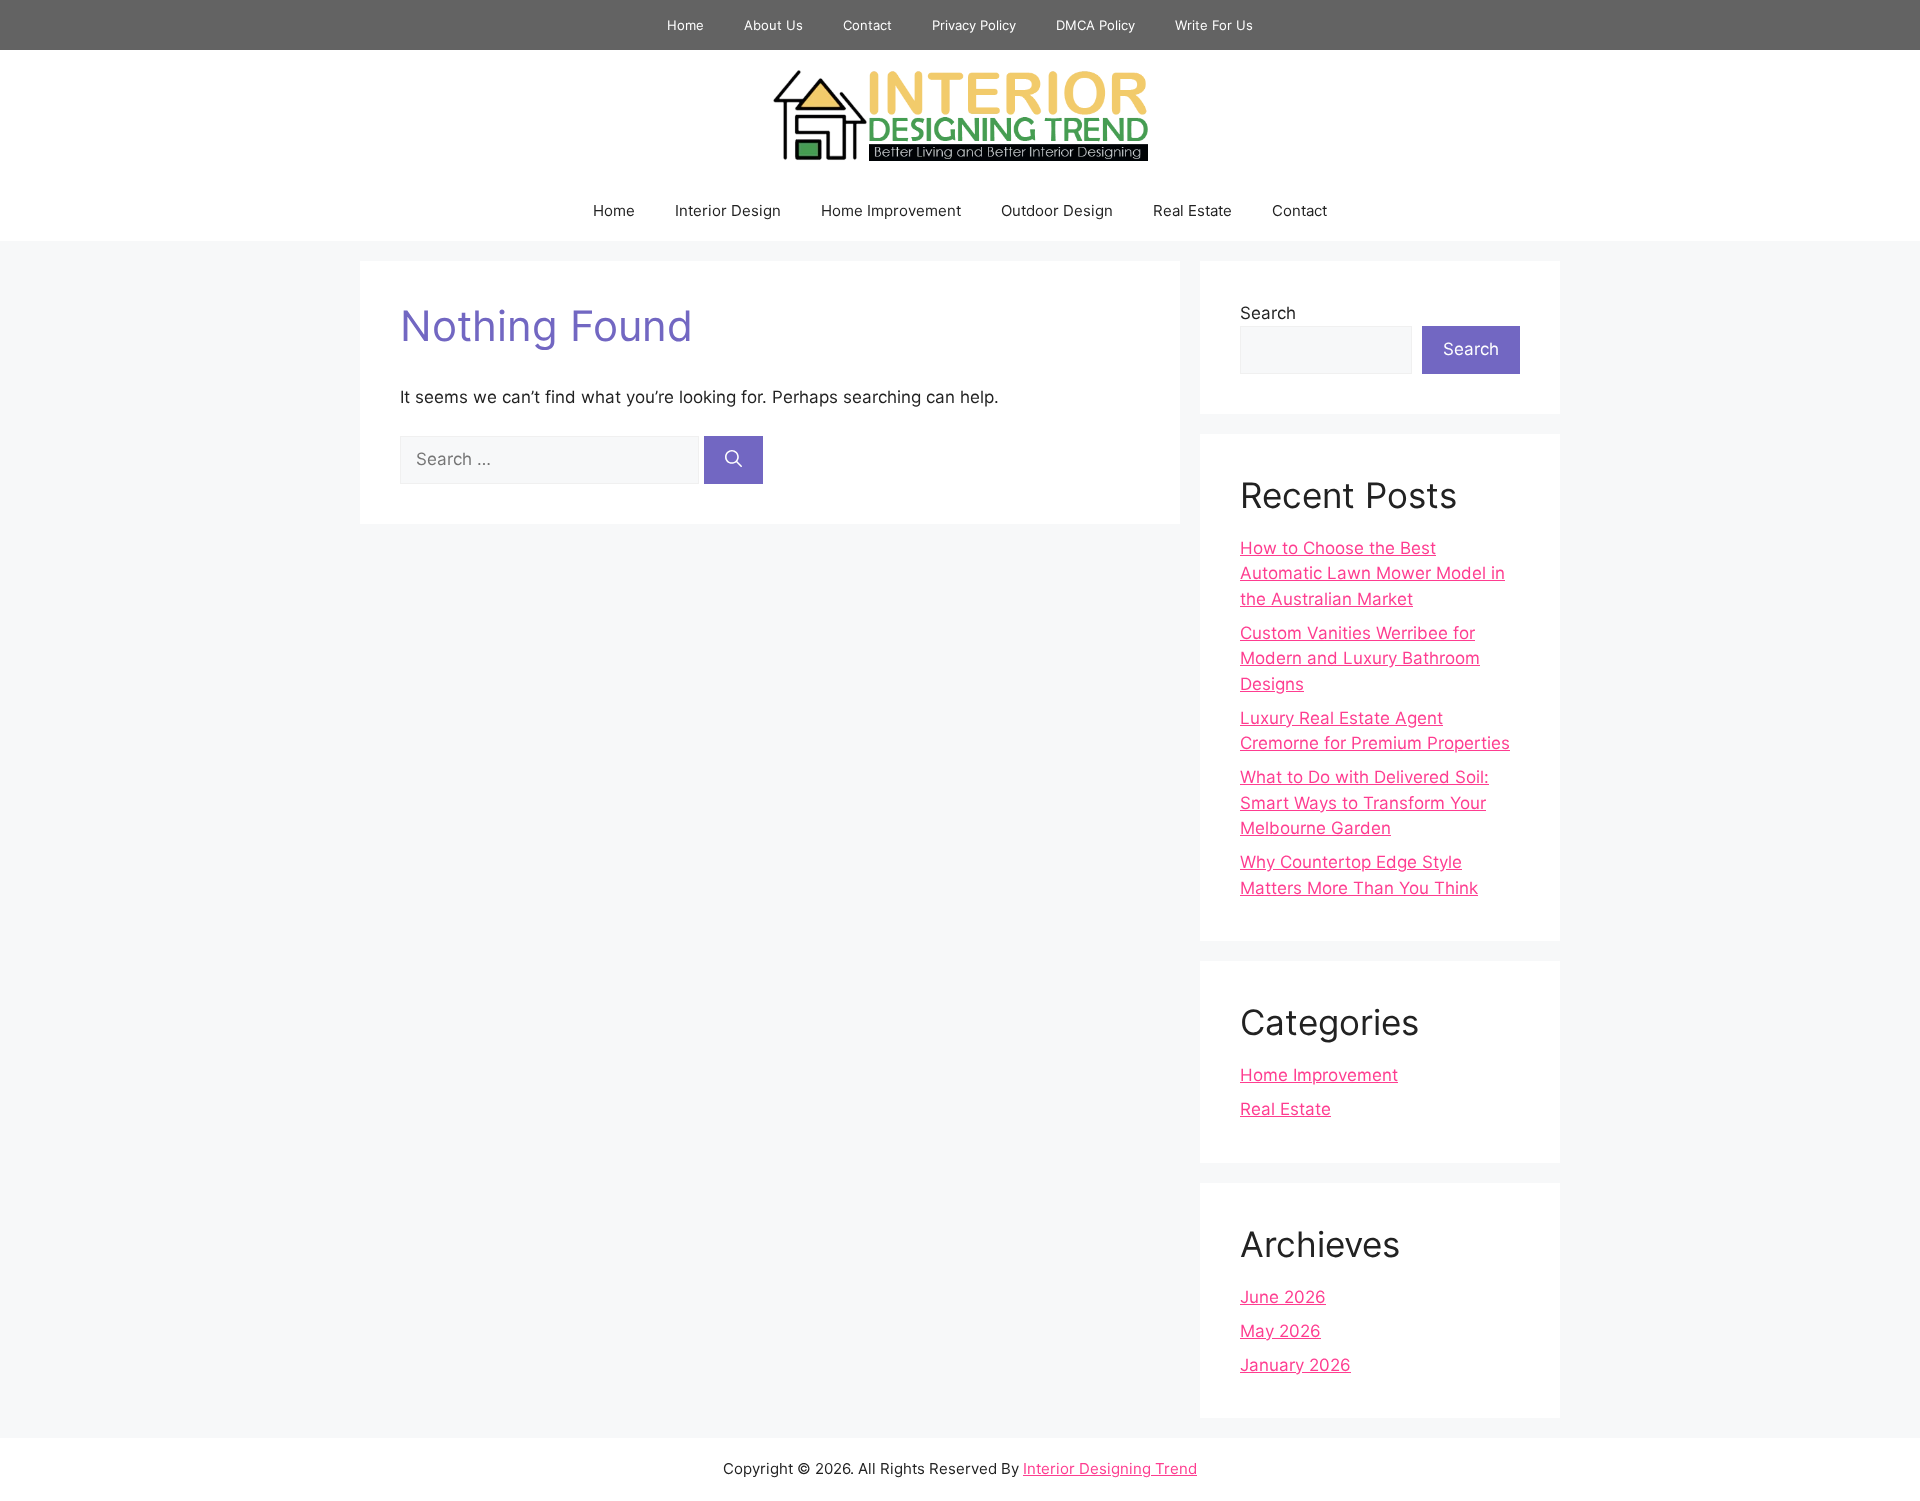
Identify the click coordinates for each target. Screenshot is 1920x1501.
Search (1268, 313)
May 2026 (1280, 1331)
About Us (773, 25)
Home (685, 25)
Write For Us (1214, 25)
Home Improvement (891, 210)
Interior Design (728, 210)
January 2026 (1295, 1365)
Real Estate (1192, 210)
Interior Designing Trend (1110, 1468)
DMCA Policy (1095, 25)
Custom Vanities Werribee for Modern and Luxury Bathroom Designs (1360, 658)
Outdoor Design (1057, 210)
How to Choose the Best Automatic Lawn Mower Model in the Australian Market (1372, 573)
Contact (867, 25)
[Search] (733, 460)
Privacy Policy (974, 25)
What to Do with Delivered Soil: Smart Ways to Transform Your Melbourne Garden (1364, 802)
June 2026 (1283, 1297)
